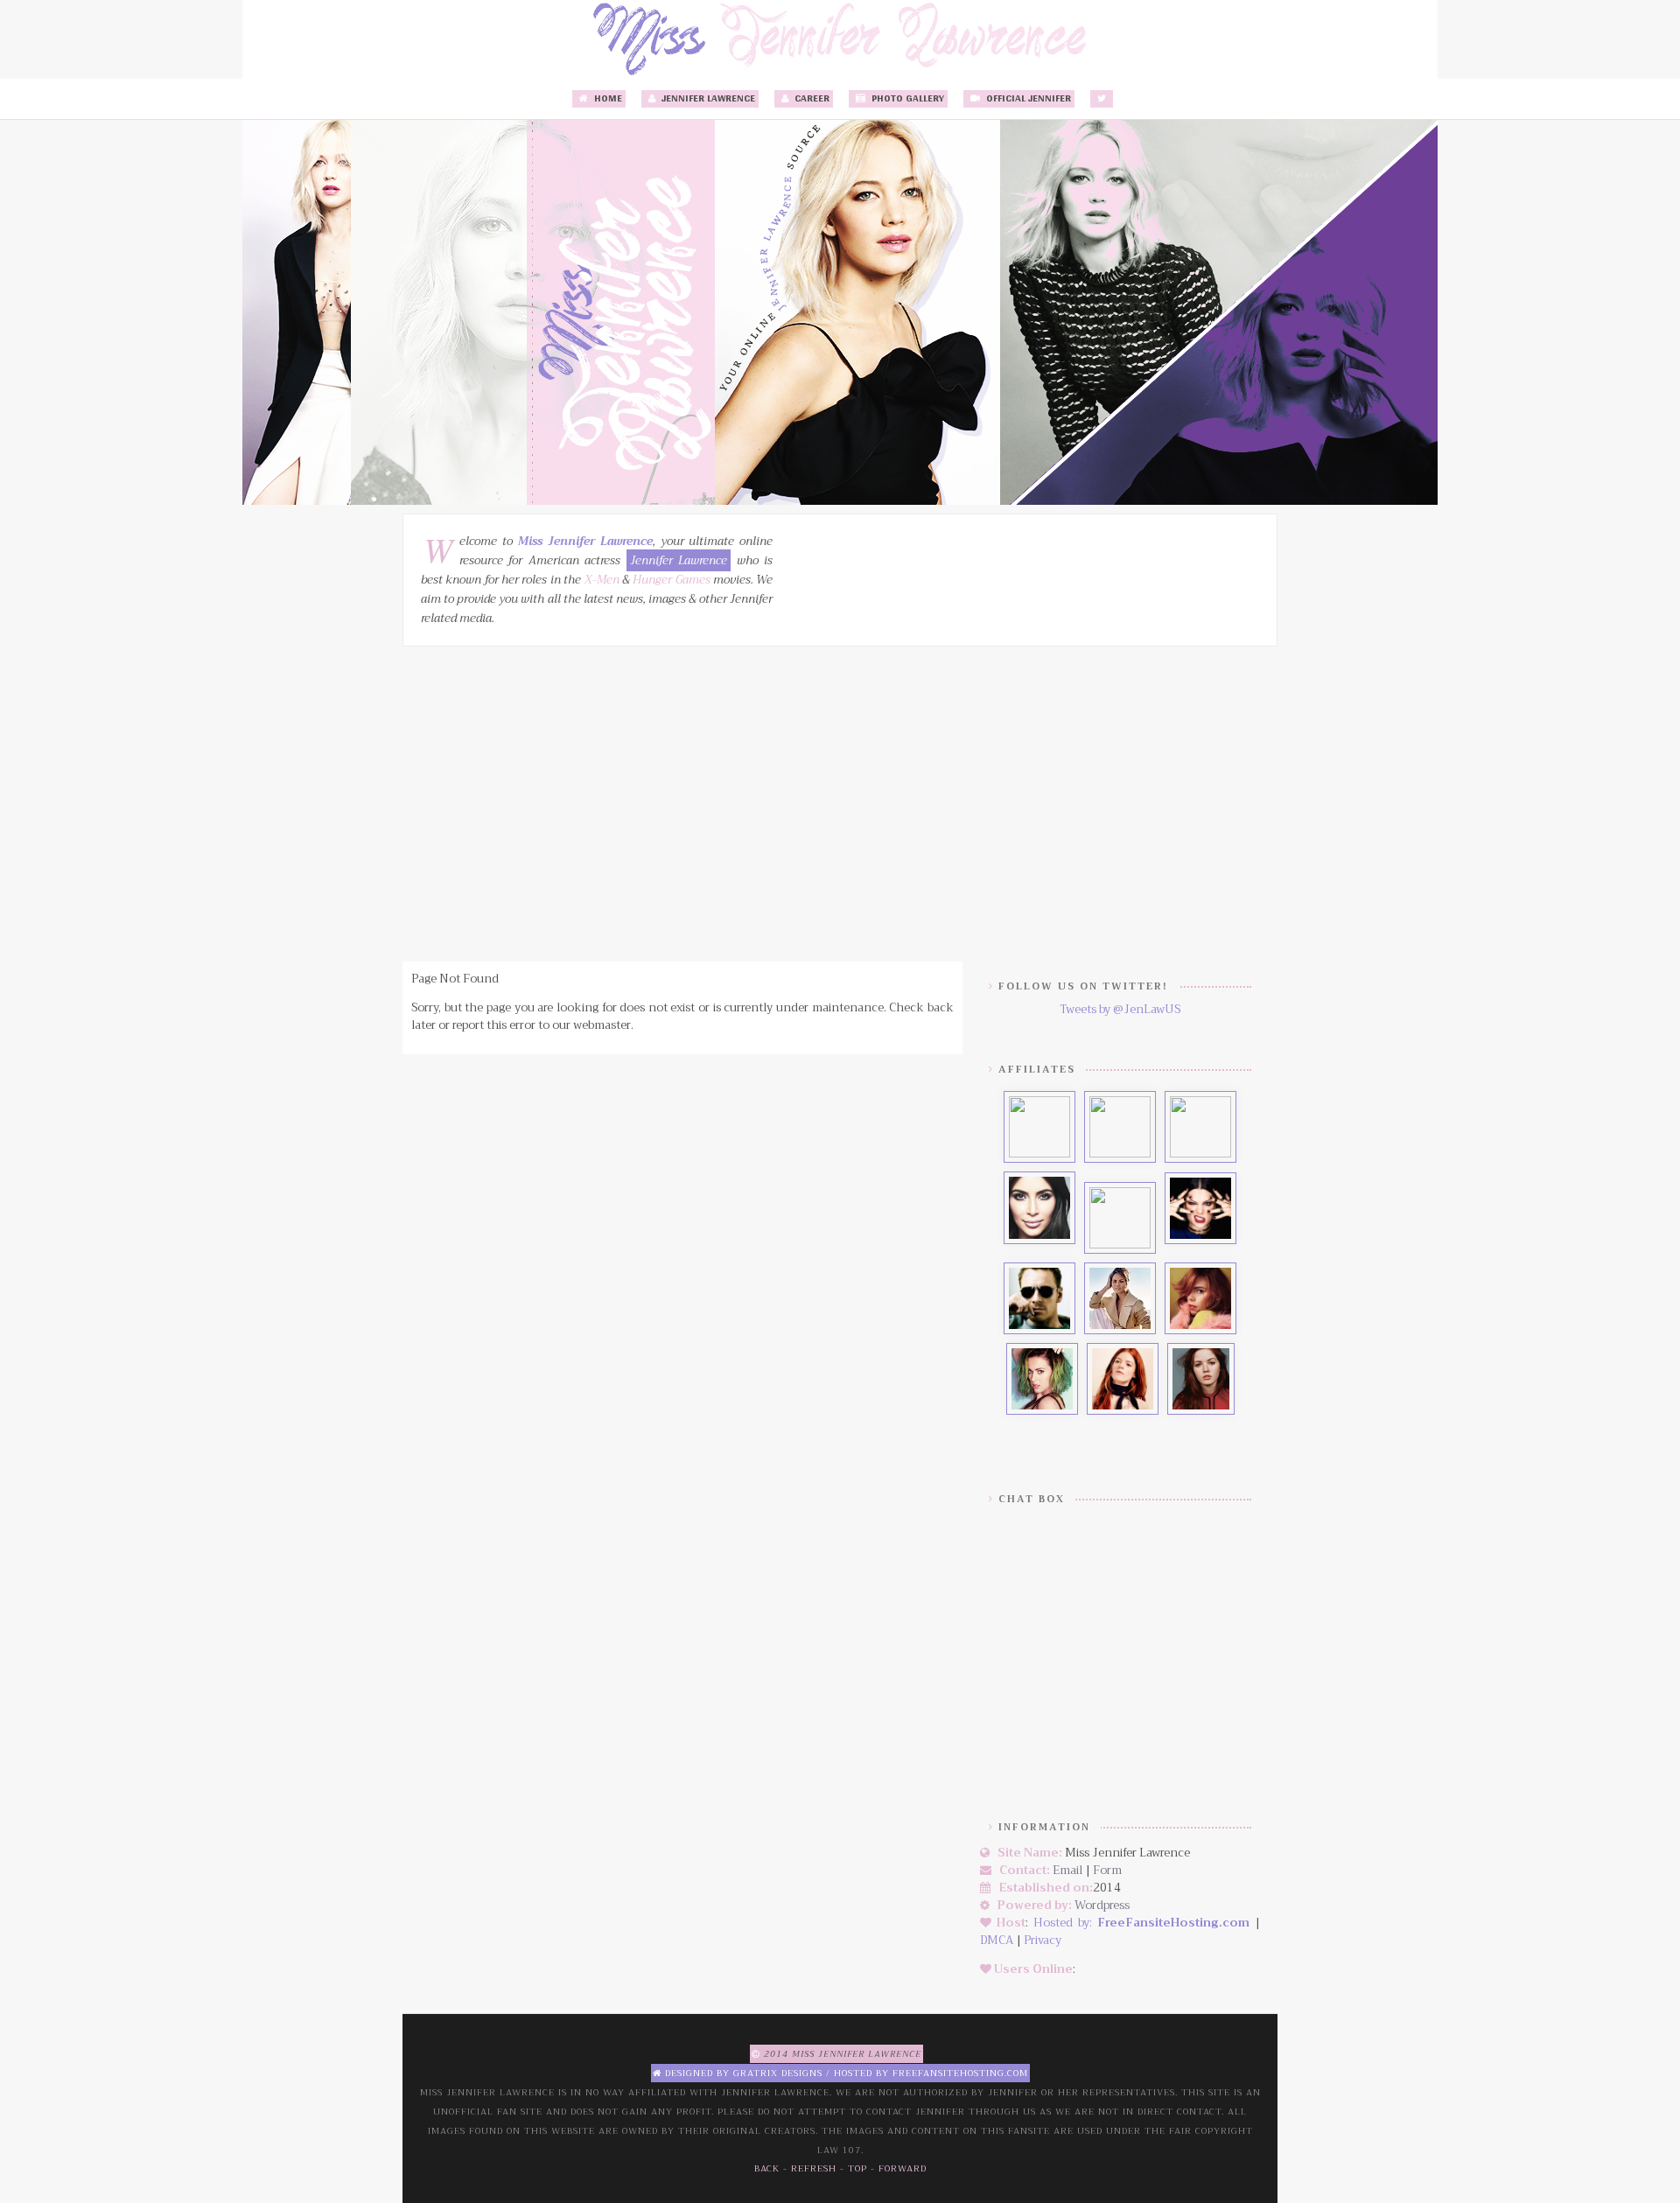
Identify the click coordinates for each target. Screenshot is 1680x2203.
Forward (903, 2168)
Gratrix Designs (778, 2073)
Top (857, 2168)
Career (811, 99)
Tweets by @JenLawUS (1120, 1009)
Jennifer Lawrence (707, 99)
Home (607, 99)
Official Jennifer (1027, 99)
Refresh (814, 2168)
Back (767, 2168)
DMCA (997, 1940)
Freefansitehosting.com (960, 2073)
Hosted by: (1065, 1923)
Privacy (1043, 1940)
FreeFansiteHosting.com (1173, 1923)
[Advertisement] (840, 804)
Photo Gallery (906, 99)
